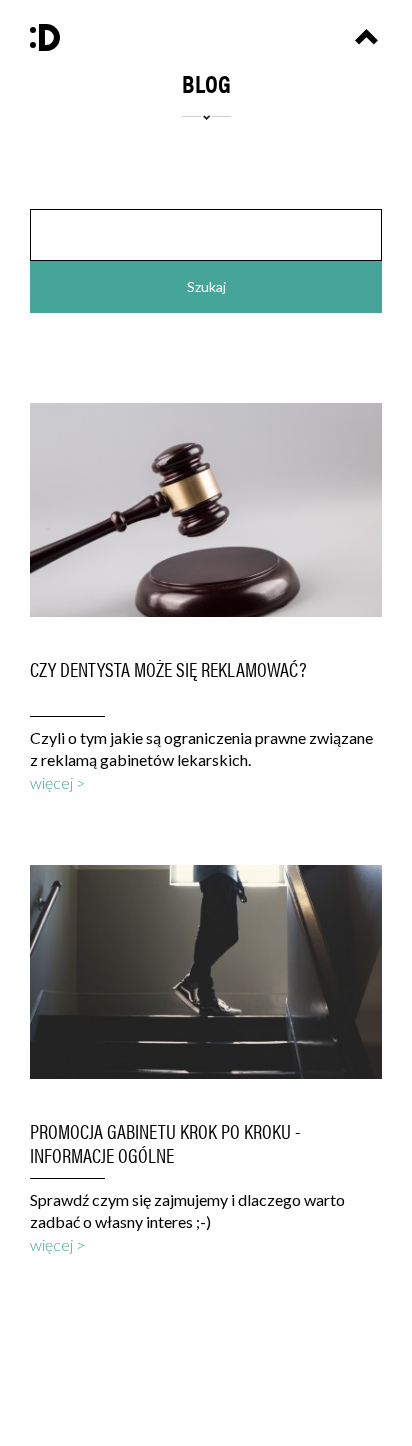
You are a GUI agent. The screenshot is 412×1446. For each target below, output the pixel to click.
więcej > (57, 782)
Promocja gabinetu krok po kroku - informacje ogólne (165, 1143)
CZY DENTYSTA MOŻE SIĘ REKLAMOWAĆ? (168, 669)
